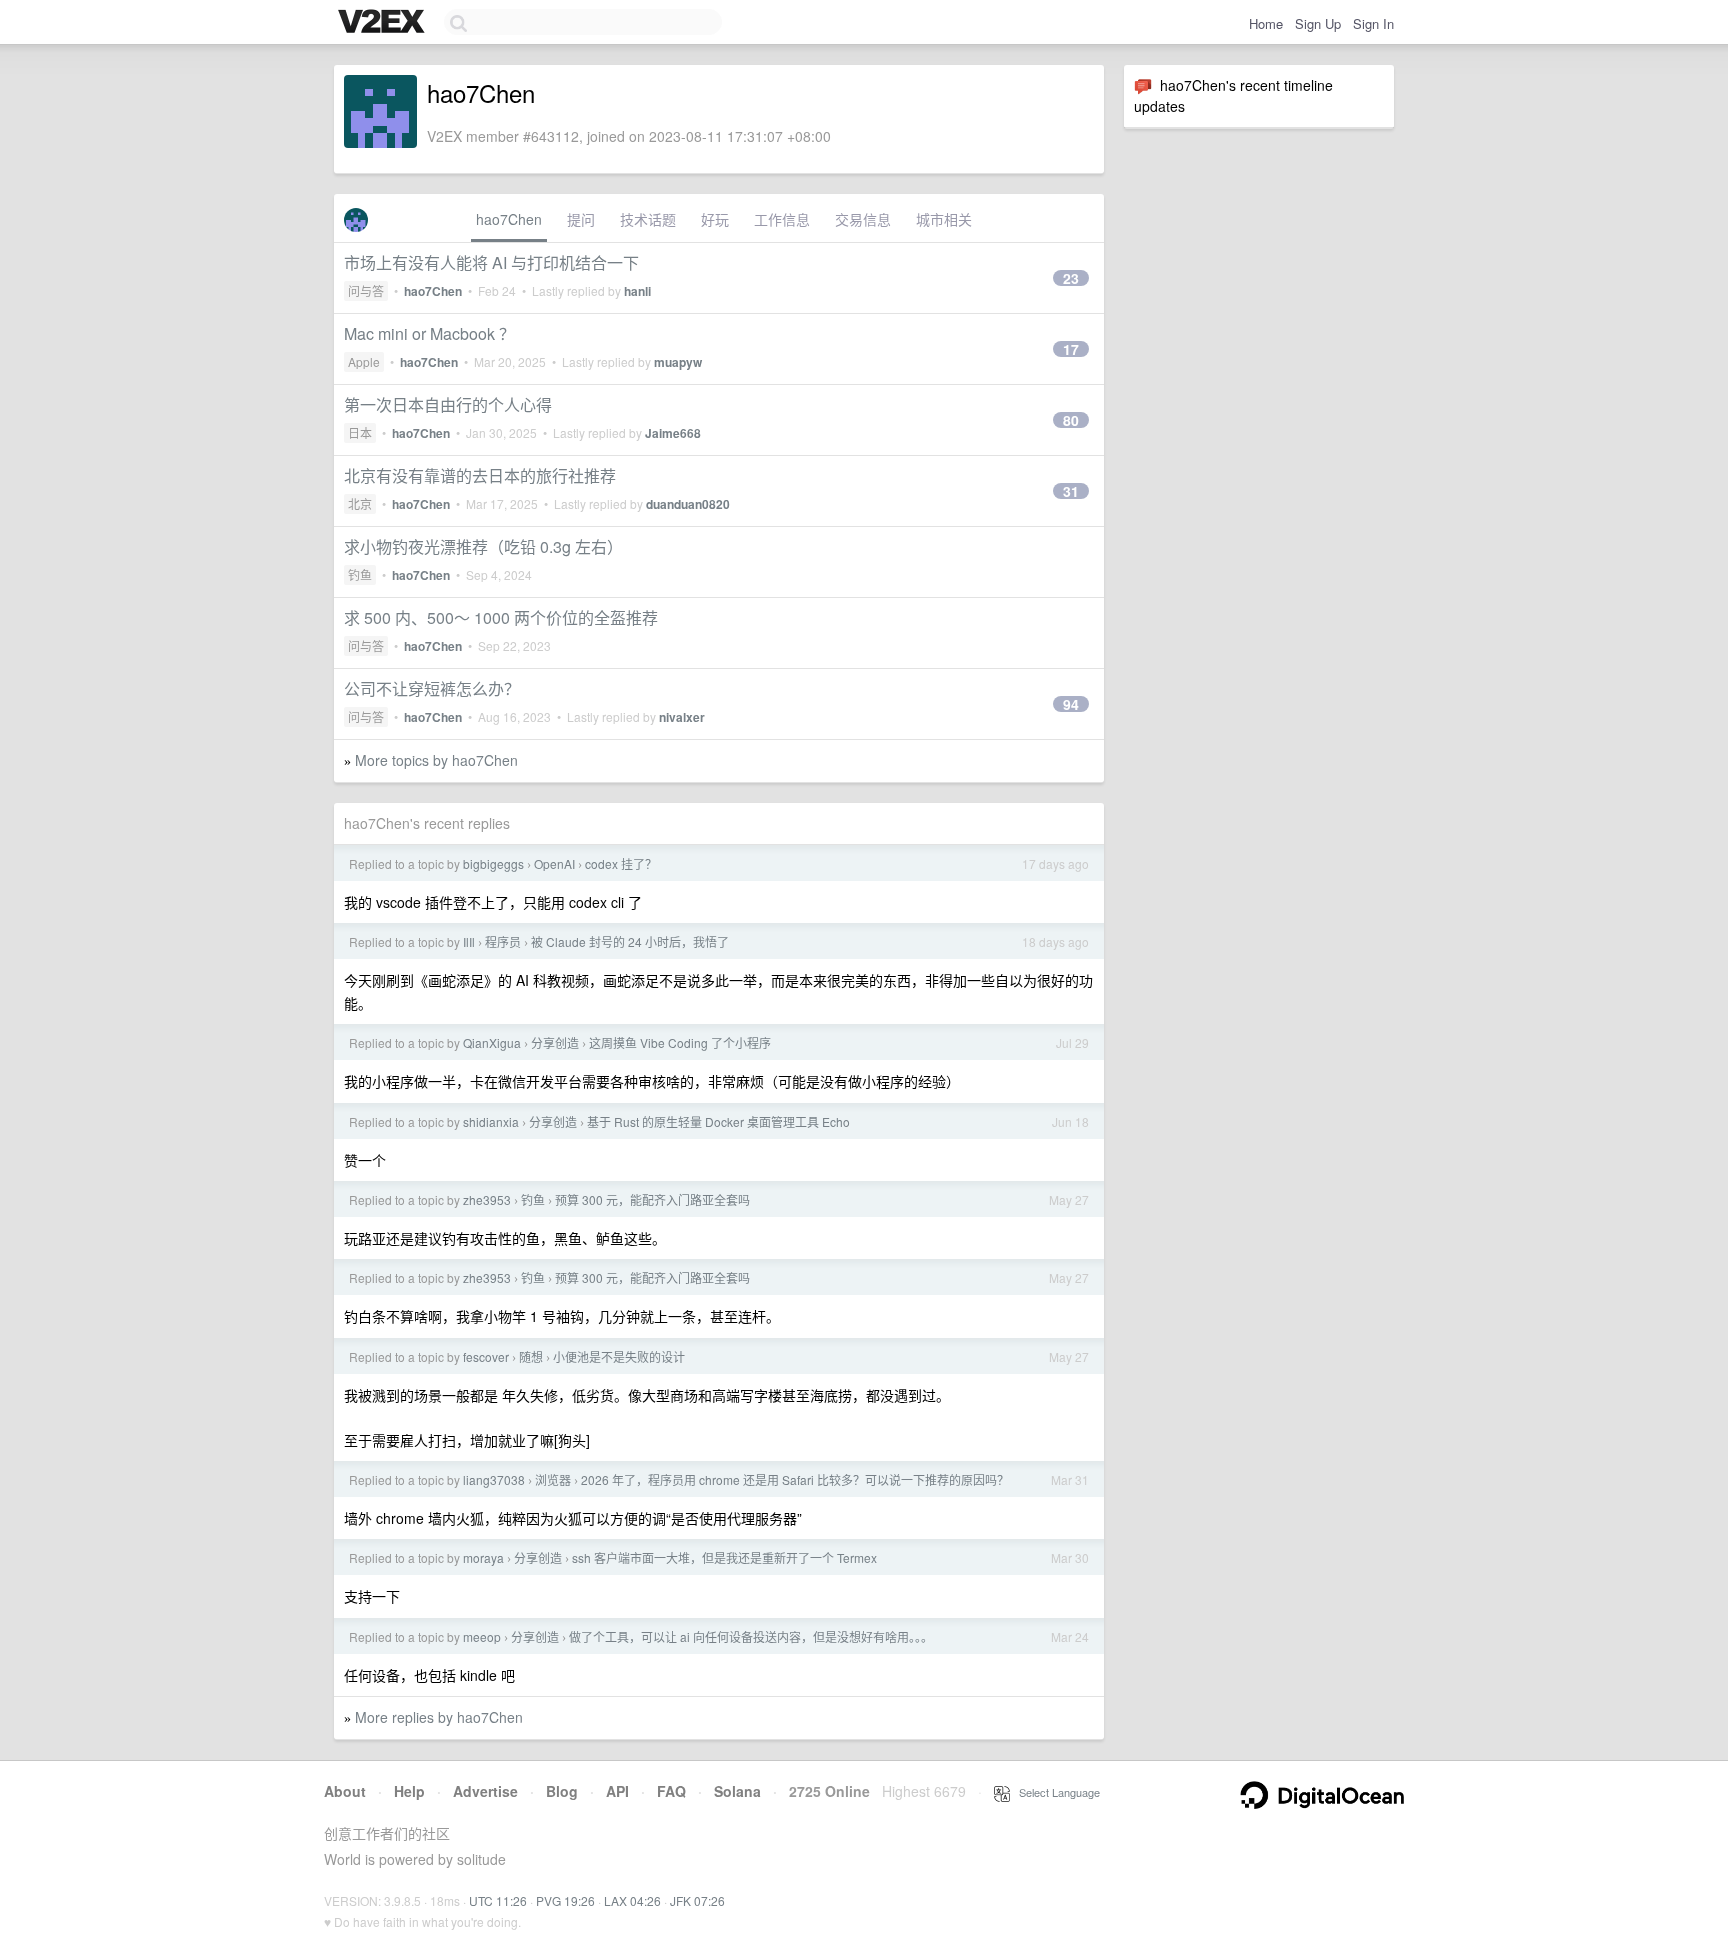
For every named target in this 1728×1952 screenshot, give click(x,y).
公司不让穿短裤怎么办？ (432, 688)
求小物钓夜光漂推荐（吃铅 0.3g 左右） (483, 546)
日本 (360, 432)
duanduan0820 (688, 504)
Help (409, 1791)
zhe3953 (487, 1199)
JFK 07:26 (697, 1900)
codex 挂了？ (621, 863)
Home (1266, 23)
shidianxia (491, 1121)
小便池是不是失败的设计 (619, 1356)
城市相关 (944, 219)
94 (1071, 704)
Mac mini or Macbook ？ (429, 333)
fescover (486, 1356)
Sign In (1373, 23)
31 (1071, 491)
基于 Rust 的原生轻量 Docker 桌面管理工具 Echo (718, 1121)
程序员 (503, 941)
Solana (737, 1791)
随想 (531, 1356)
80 (1071, 420)
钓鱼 (360, 574)
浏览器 (553, 1479)
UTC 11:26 (498, 1900)
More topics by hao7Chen (436, 760)
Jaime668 (673, 433)
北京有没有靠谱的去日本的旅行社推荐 (480, 475)
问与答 (366, 290)
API (617, 1791)
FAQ (671, 1791)
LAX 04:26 (632, 1900)
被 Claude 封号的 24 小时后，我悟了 (630, 941)
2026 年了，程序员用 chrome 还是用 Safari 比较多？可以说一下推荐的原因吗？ (795, 1479)
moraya (483, 1557)
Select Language (1055, 1792)
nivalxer (682, 717)
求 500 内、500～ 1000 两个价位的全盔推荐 (501, 617)
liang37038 (494, 1479)
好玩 (715, 219)
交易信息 (863, 219)
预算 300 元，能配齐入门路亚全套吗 (652, 1199)
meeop (482, 1636)
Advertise (485, 1791)
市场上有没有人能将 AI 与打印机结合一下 (491, 262)
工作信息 (782, 219)
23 (1071, 278)
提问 (581, 219)
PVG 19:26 (565, 1900)
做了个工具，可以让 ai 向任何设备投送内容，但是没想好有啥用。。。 (751, 1636)
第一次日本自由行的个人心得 (448, 404)
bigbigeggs (493, 863)
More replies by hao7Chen (439, 1717)
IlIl (469, 941)
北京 (360, 503)
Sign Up (1318, 23)
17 (1071, 349)
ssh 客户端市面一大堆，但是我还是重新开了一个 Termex (724, 1557)
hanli (637, 291)
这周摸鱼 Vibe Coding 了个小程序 (680, 1042)
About (345, 1791)
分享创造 (555, 1042)
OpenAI (554, 863)
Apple (364, 361)
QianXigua (492, 1042)
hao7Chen (509, 219)
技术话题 (648, 219)
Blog (562, 1791)
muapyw (678, 362)
